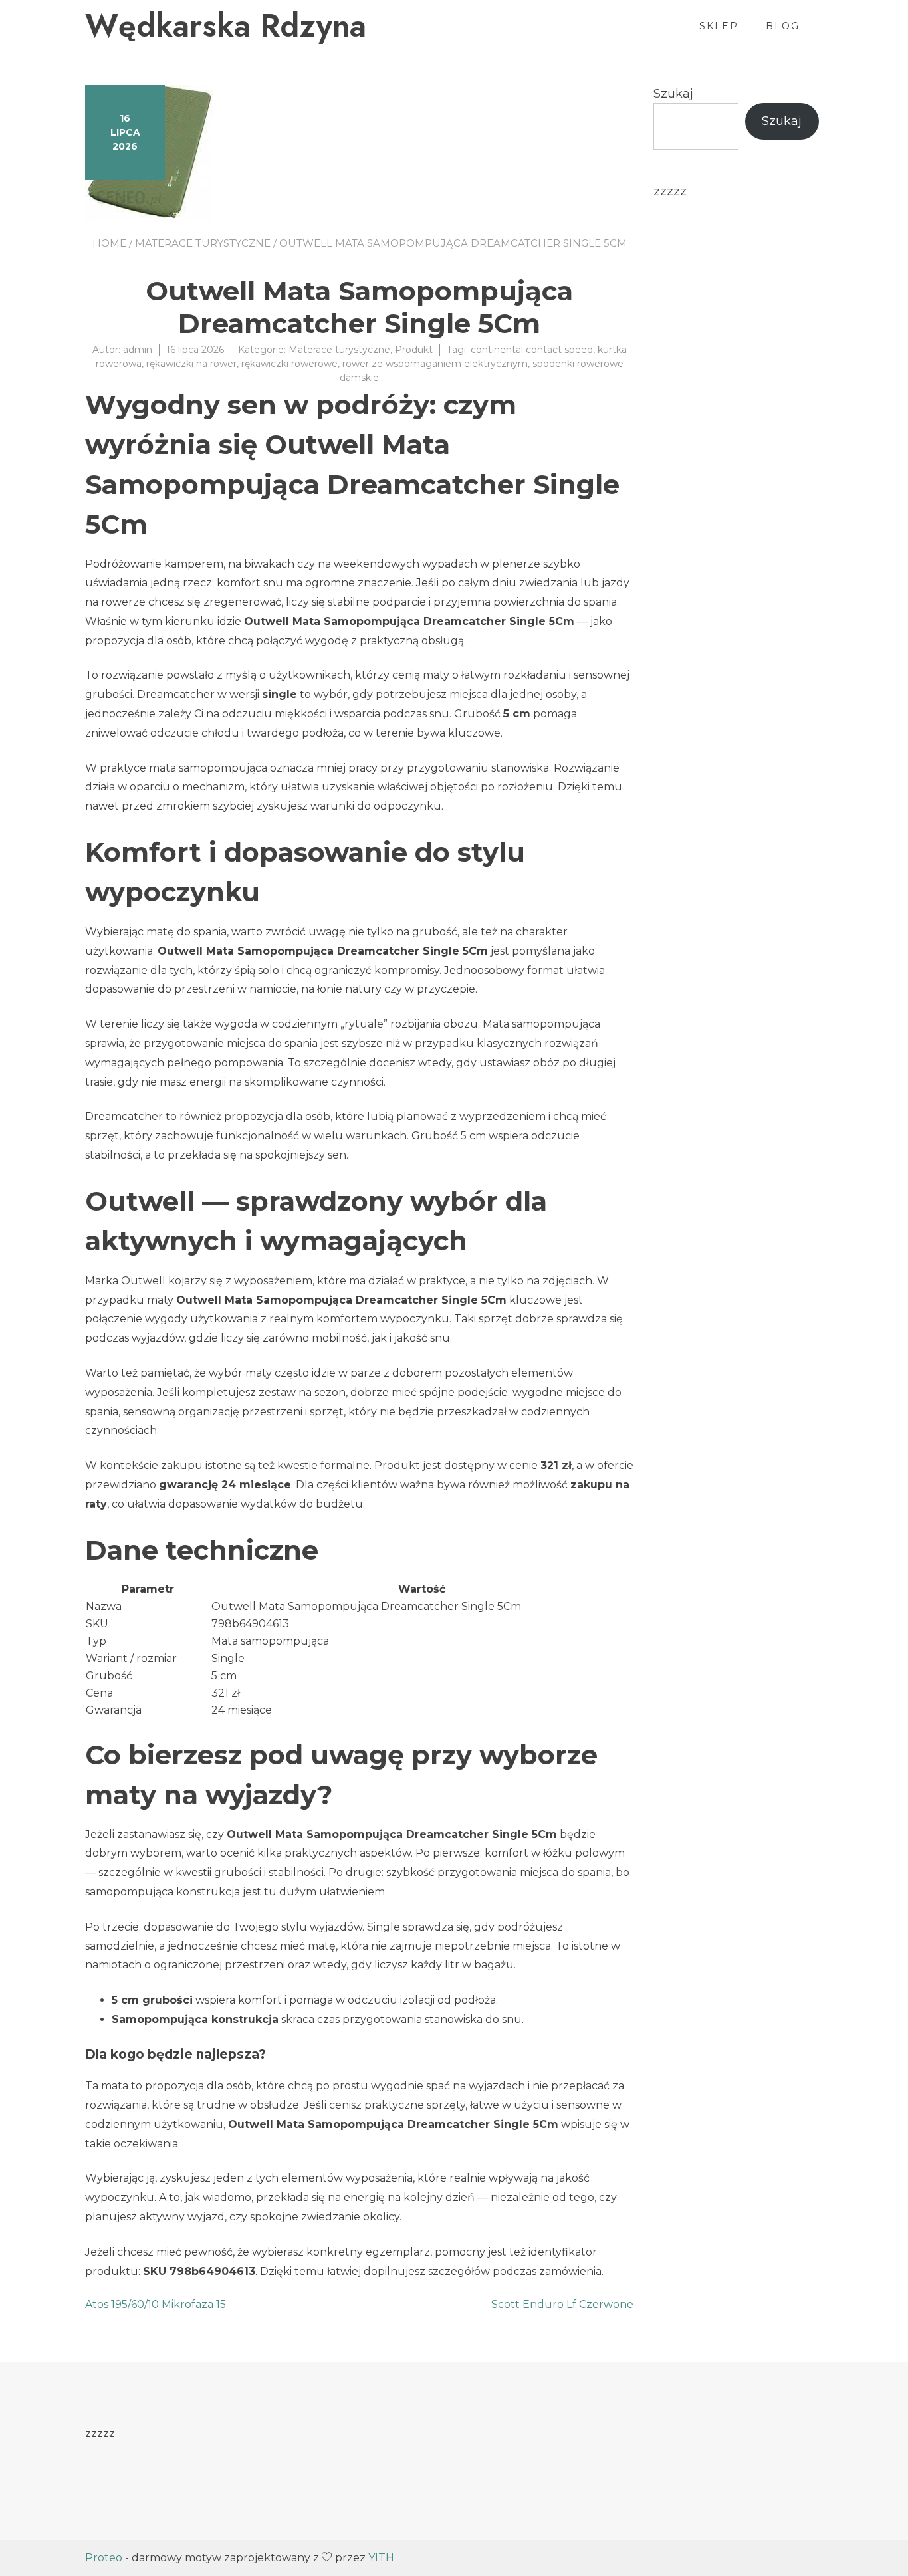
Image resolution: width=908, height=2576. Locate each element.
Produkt (414, 350)
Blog (783, 26)
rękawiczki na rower (191, 364)
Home (109, 243)
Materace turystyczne (203, 243)
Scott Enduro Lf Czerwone (562, 2304)
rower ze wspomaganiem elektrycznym (435, 364)
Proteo (104, 2558)
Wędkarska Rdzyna (226, 26)
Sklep (719, 26)
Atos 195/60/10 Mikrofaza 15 (156, 2304)
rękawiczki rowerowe (289, 364)
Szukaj (673, 94)
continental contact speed (532, 350)
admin (138, 350)
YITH (381, 2558)
